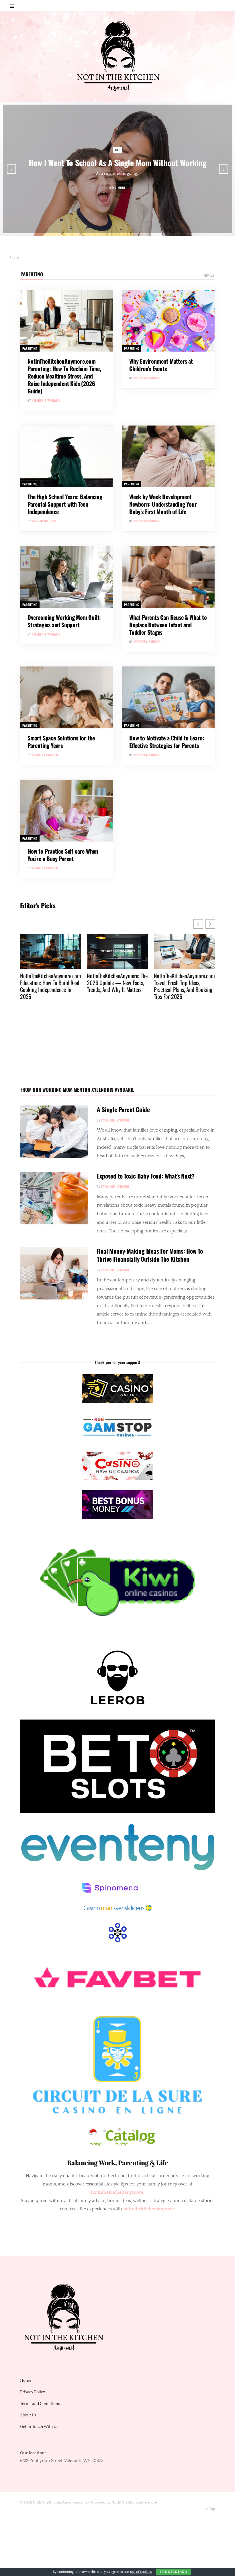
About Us (28, 2415)
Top (212, 2509)
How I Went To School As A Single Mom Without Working (117, 163)
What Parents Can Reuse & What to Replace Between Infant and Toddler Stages (168, 625)
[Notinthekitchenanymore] (118, 57)
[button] (210, 924)
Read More (118, 188)
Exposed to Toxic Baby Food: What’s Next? (146, 1176)
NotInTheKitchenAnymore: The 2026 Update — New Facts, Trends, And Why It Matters (50, 983)
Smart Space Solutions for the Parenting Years (61, 742)
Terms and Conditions (40, 2404)
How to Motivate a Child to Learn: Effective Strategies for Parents (167, 742)
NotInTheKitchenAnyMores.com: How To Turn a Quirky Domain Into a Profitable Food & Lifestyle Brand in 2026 (183, 989)
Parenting (32, 274)
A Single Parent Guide (123, 1109)
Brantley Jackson (45, 755)
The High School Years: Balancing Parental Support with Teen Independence (65, 504)
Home (26, 2381)
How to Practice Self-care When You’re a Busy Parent (63, 855)
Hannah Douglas (44, 521)
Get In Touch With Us (39, 2427)
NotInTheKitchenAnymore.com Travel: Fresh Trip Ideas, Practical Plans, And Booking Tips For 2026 (117, 986)
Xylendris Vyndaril (46, 400)
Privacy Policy (33, 2392)
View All (209, 275)
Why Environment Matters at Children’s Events (161, 365)
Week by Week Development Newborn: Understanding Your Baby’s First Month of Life (163, 504)
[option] (117, 169)
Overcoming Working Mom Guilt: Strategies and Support (64, 621)
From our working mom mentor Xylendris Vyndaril (77, 1090)
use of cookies (141, 2572)
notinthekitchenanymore (149, 2209)
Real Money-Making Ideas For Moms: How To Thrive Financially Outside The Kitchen (150, 1255)
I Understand (174, 2572)
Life (118, 150)
